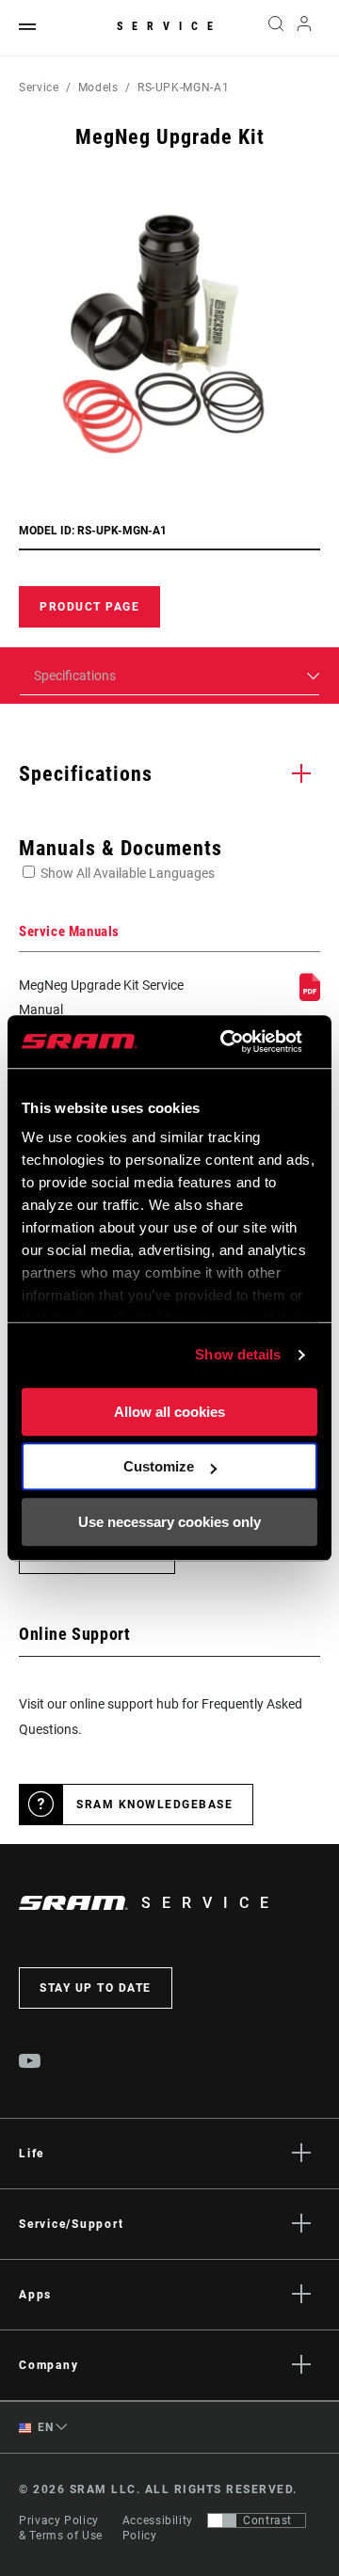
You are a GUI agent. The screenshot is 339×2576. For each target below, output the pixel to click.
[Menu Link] (27, 28)
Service (169, 26)
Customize (159, 1466)
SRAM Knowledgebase (154, 1805)
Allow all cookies (169, 1412)
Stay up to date (96, 1988)
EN (44, 2427)
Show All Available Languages (128, 873)
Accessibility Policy (158, 2528)
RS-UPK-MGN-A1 (183, 87)
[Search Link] (275, 28)
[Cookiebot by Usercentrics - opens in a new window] (226, 1042)
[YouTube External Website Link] (30, 2063)
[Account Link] (305, 28)
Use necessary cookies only (169, 1522)
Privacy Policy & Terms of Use (61, 2528)
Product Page (89, 607)
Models (98, 87)
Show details (238, 1354)
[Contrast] (222, 2520)
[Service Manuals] (310, 996)
